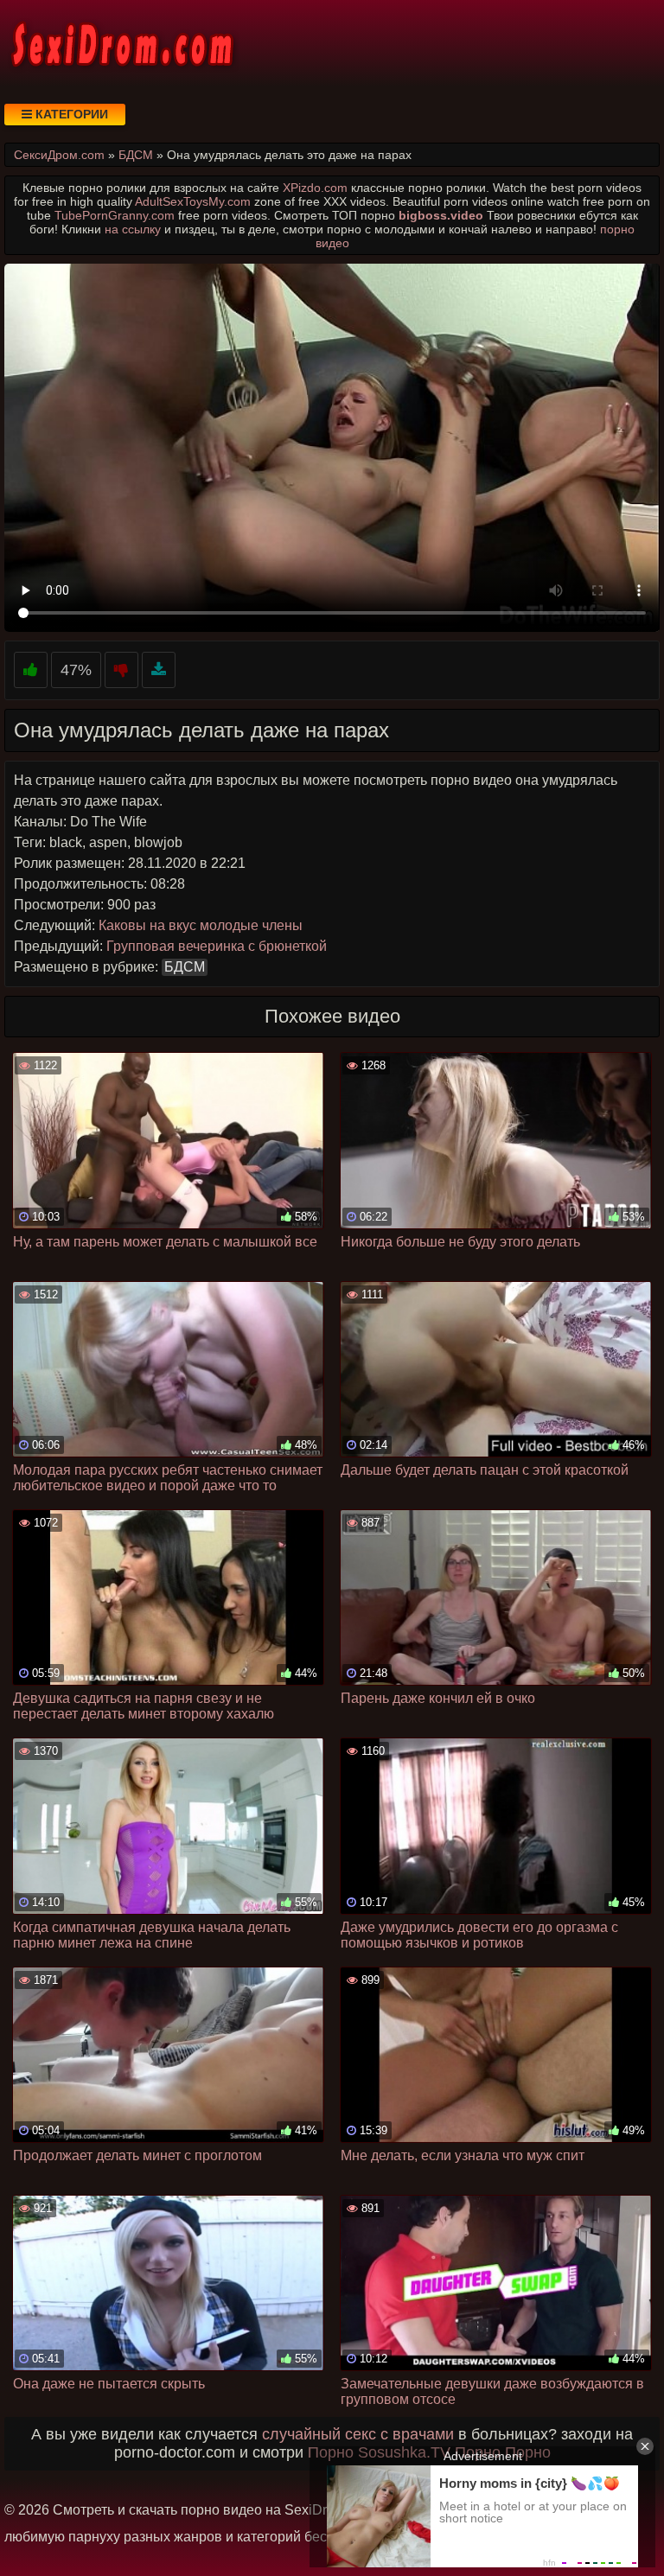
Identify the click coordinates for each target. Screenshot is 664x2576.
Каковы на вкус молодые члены (201, 925)
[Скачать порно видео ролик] (159, 670)
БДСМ (185, 967)
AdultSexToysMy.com (193, 201)
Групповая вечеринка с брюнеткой (217, 946)
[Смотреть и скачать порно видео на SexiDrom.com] (121, 43)
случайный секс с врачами (358, 2434)
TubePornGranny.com (115, 215)
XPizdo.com (315, 188)
